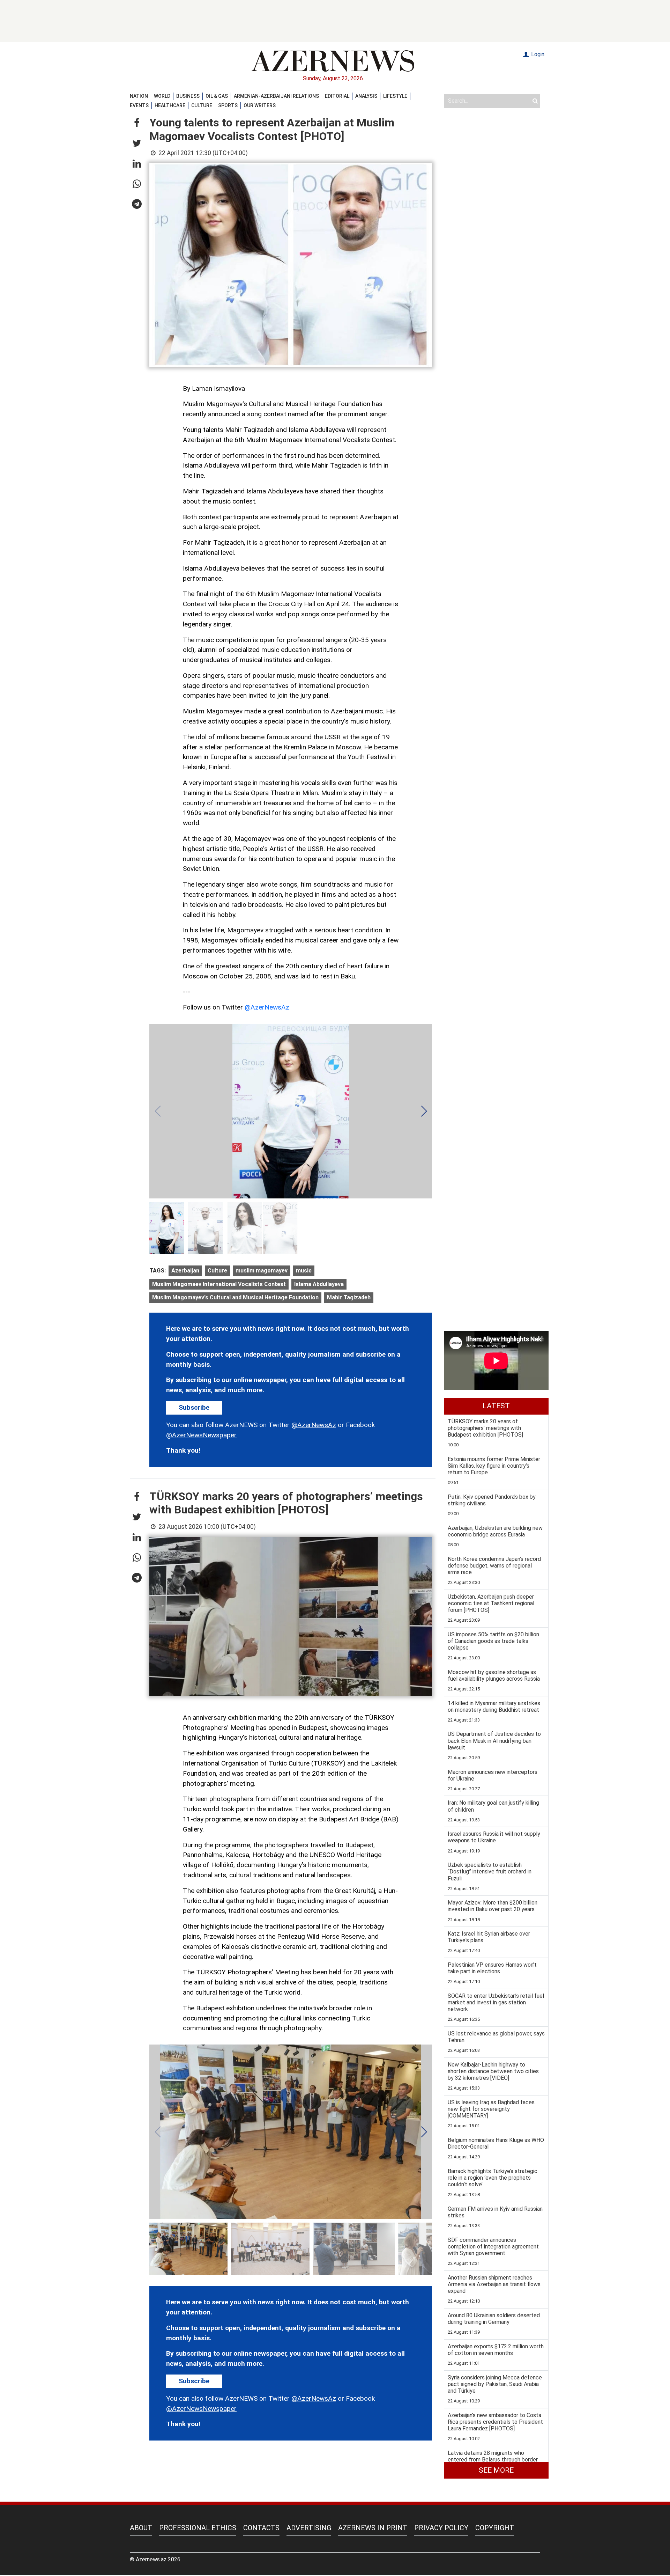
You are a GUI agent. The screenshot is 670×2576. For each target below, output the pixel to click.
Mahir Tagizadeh (349, 1297)
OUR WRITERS (260, 105)
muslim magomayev (262, 1271)
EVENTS (139, 105)
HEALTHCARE (170, 105)
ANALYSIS (366, 96)
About (141, 2528)
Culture (217, 1271)
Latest (496, 1406)
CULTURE (202, 105)
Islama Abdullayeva (319, 1284)
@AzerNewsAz (267, 1007)
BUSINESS (188, 96)
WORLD (162, 96)
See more (496, 2470)
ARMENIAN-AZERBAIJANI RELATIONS (276, 96)
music (304, 1271)
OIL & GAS (217, 96)
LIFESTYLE (395, 96)
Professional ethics (198, 2528)
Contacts (261, 2528)
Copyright (495, 2528)
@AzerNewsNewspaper (201, 1435)
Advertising (309, 2528)
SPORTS (228, 105)
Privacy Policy (441, 2528)
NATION (139, 96)
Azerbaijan (185, 1271)
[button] (137, 123)
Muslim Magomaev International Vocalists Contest (219, 1284)
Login (537, 54)
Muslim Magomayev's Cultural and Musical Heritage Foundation (235, 1297)
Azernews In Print (373, 2528)
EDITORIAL (337, 96)
